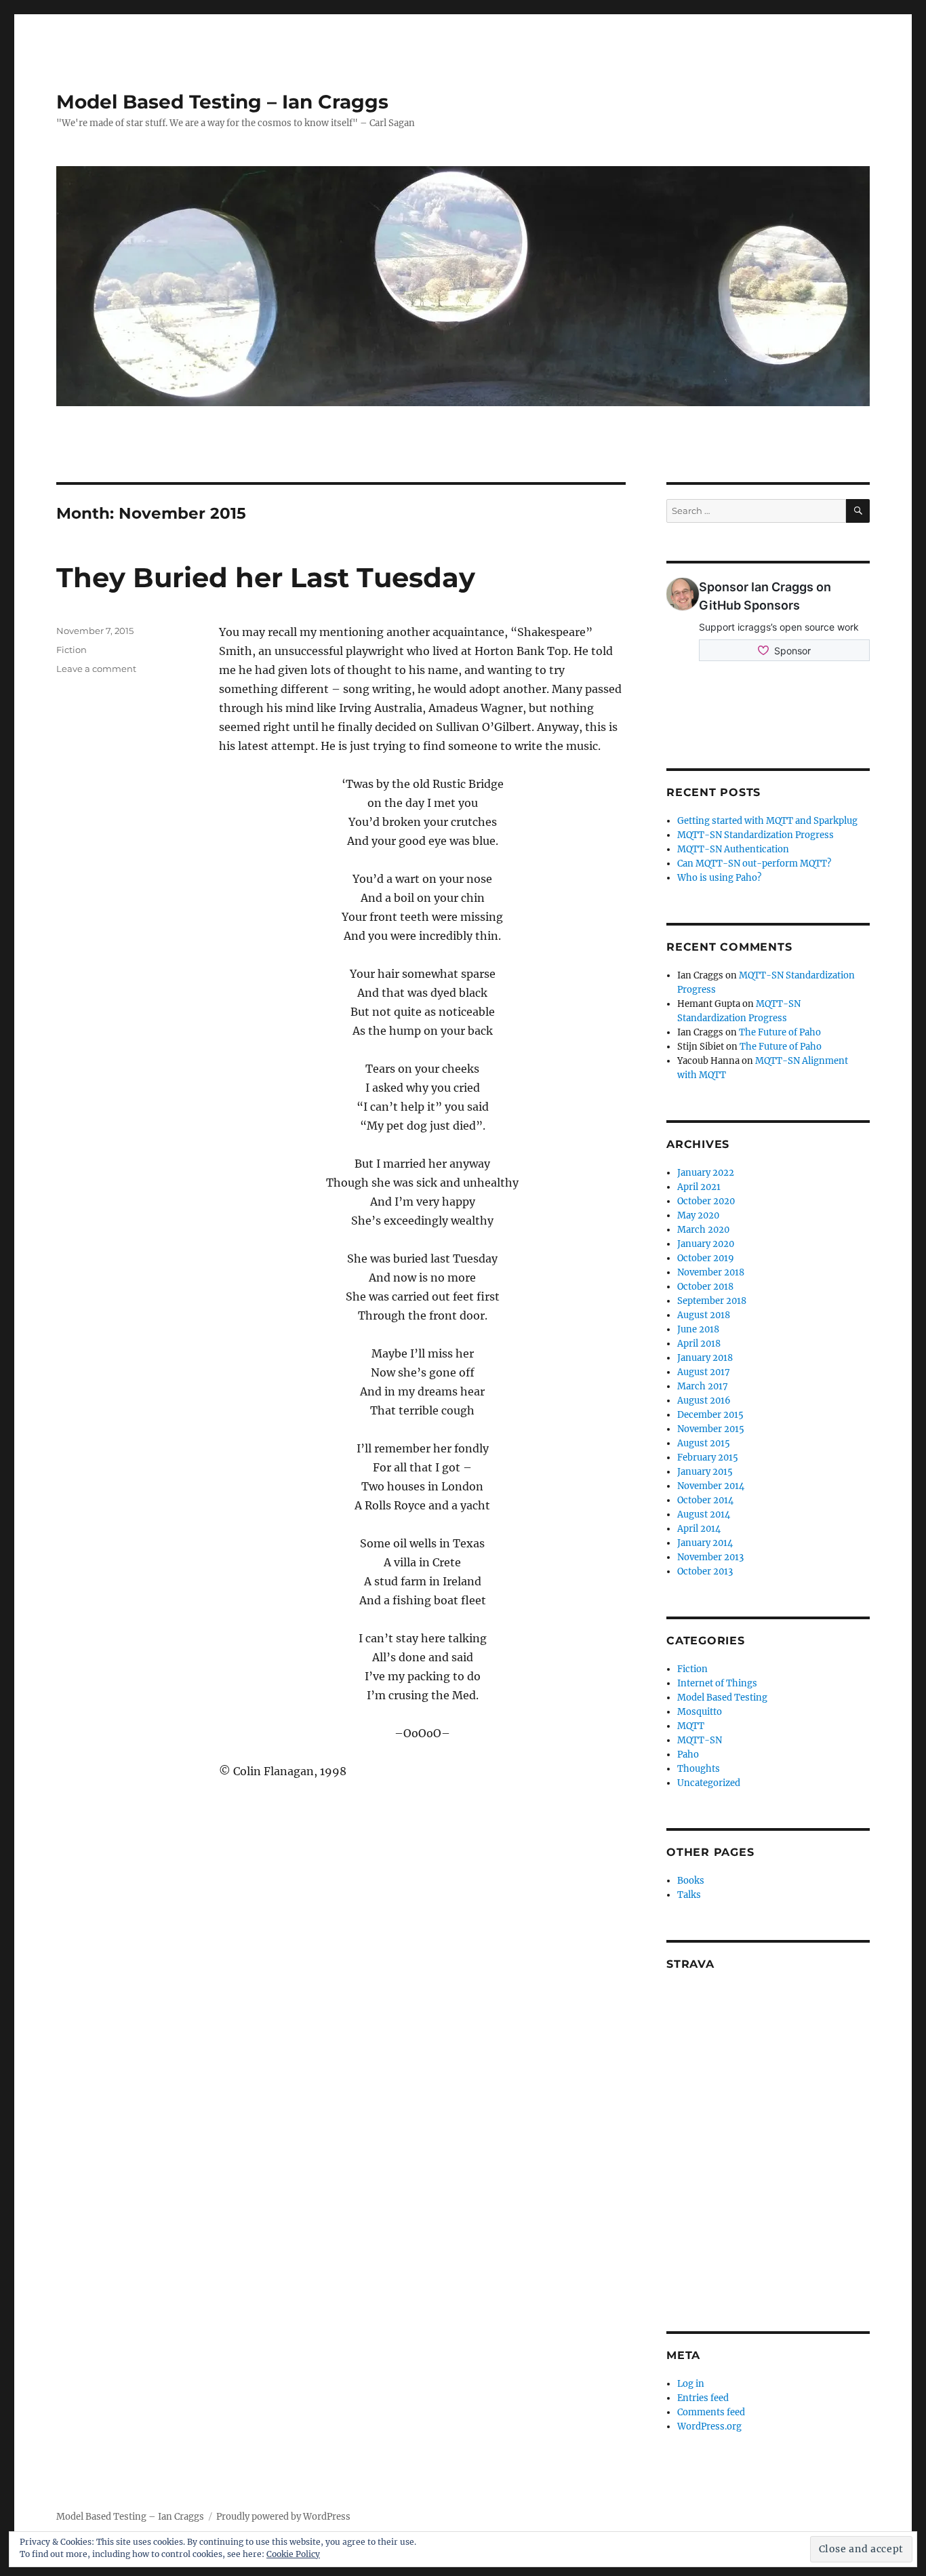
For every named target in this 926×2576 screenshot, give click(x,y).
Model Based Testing (722, 1698)
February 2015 (708, 1458)
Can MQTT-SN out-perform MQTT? (754, 864)
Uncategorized (709, 1783)
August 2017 (704, 1372)
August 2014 (704, 1514)
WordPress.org (709, 2426)
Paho (688, 1755)
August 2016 (704, 1401)
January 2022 (706, 1173)
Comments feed (711, 2412)
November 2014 (711, 1486)
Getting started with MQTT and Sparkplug (767, 821)
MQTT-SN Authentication (733, 849)
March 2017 (703, 1386)
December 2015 (710, 1415)
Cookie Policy (293, 2554)
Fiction (72, 650)
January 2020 (706, 1244)
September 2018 (712, 1301)
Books (691, 1881)
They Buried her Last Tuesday (266, 577)
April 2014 (699, 1529)
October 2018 (705, 1287)
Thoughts (699, 1769)
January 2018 (705, 1358)
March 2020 (703, 1230)
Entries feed (703, 2398)
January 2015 (705, 1472)
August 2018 (704, 1315)
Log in (691, 2384)
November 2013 (710, 1557)
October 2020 (706, 1201)
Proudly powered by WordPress (283, 2517)
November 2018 (711, 1272)
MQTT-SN (700, 1740)
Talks (689, 1895)
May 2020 (698, 1215)
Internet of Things (717, 1683)
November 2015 (711, 1429)
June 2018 (698, 1329)
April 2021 (699, 1187)
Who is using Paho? (719, 878)
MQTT (691, 1726)
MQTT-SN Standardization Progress (756, 835)
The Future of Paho (780, 1032)
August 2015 (704, 1443)
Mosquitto (700, 1712)
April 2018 (699, 1344)
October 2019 (706, 1258)
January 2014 (705, 1543)
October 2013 (705, 1571)
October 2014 (705, 1500)
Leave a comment (96, 669)
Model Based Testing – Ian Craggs (222, 102)
